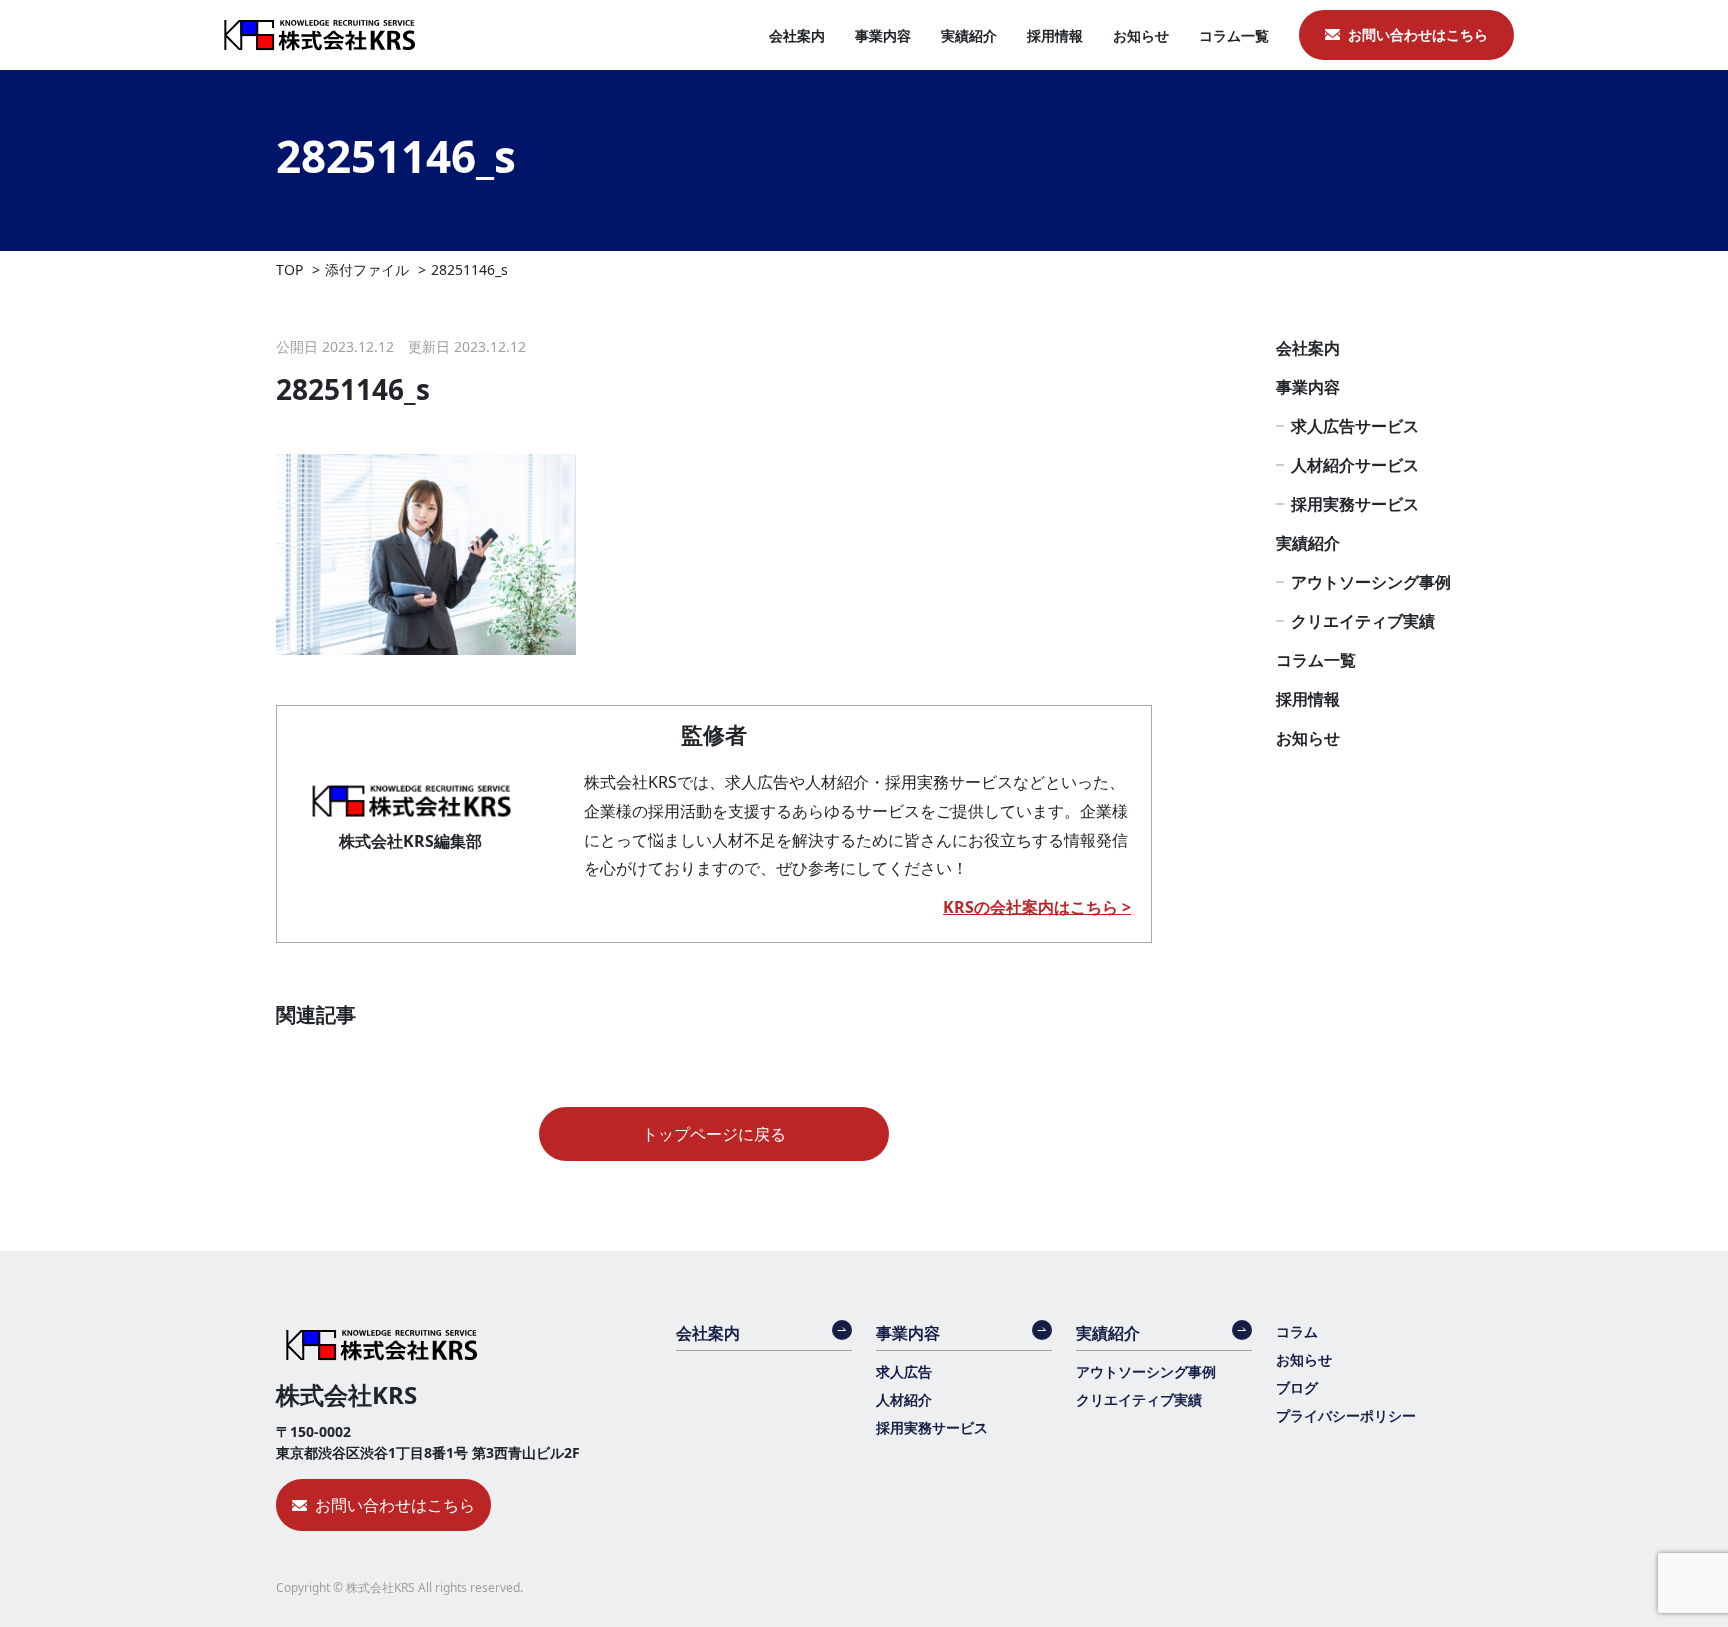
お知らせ (1141, 35)
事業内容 (883, 35)
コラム (1297, 1331)
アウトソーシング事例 (1371, 582)
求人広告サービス (1355, 426)
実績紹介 (969, 35)
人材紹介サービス (1355, 465)
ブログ (1297, 1387)
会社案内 (797, 35)
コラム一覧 (1234, 35)
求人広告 (904, 1371)
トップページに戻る (714, 1134)
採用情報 (1055, 35)
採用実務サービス (1355, 504)
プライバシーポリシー (1346, 1415)
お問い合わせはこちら (1418, 34)
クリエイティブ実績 (1363, 621)
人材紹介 (904, 1399)
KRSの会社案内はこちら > (1037, 907)
